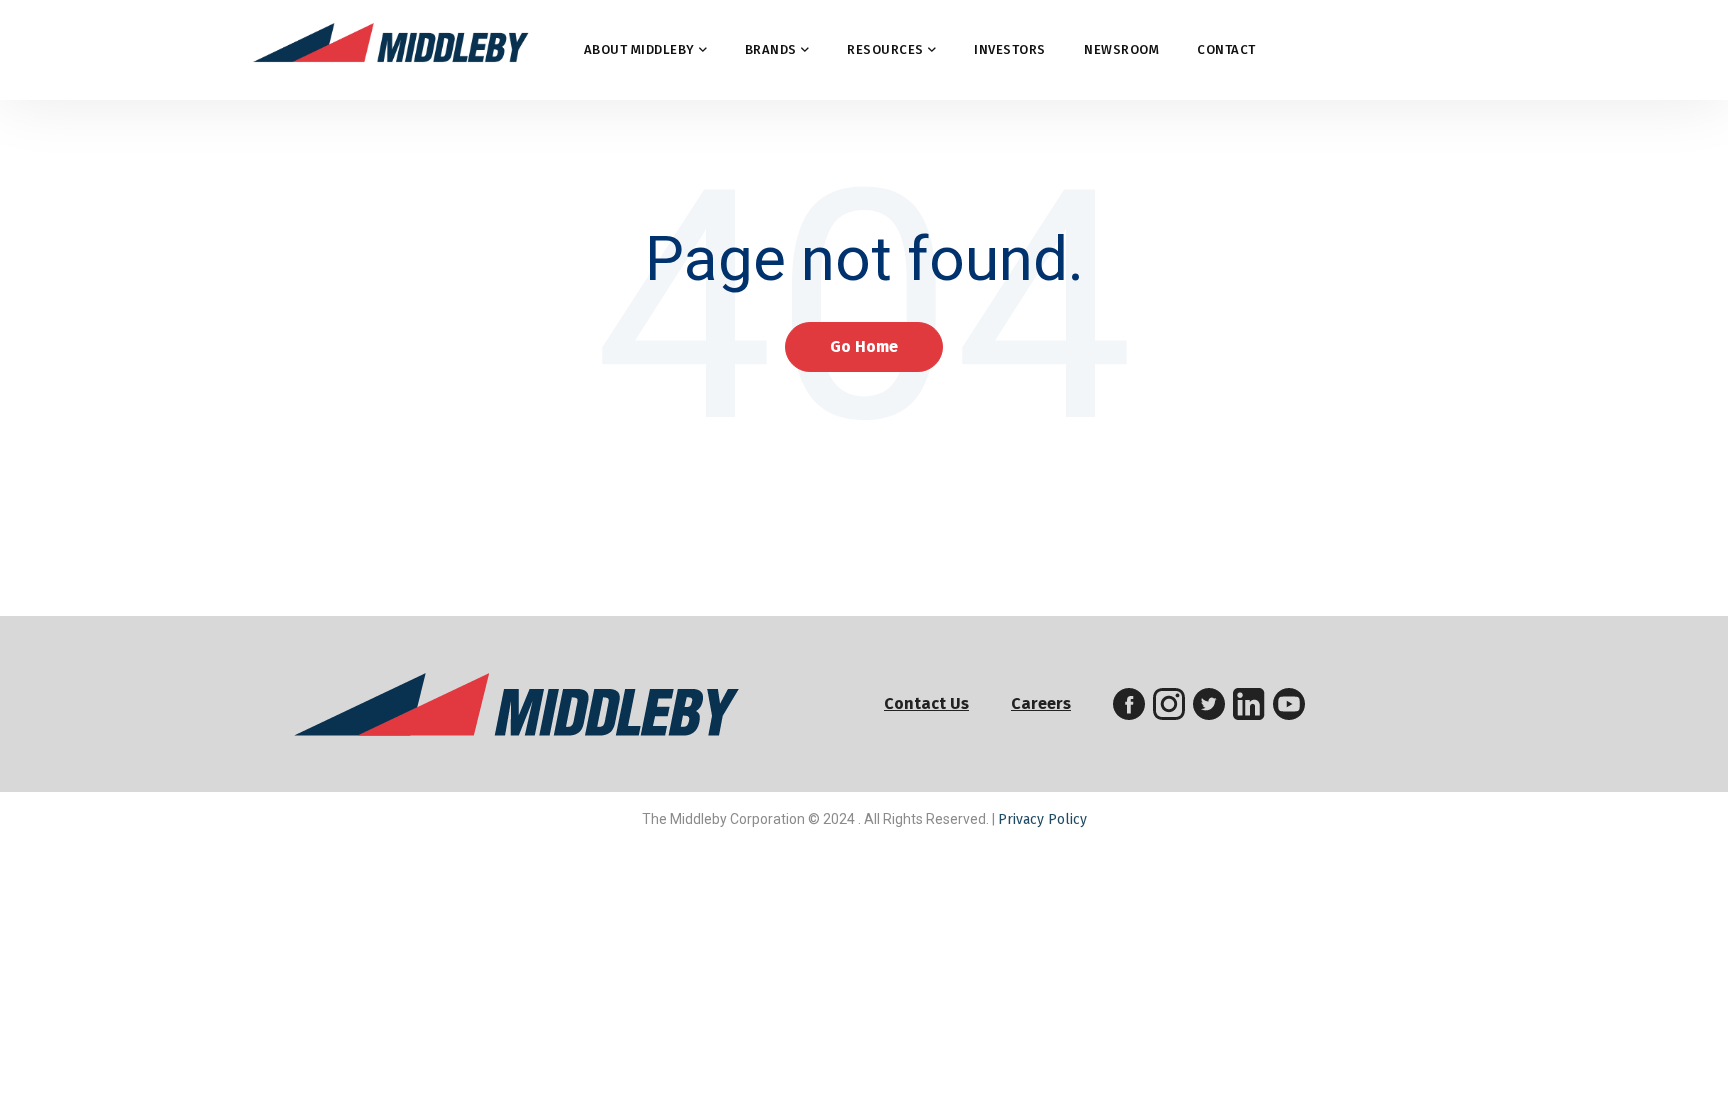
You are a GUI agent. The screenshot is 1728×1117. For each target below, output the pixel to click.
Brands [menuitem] (771, 49)
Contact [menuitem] (1226, 49)
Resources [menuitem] (885, 49)
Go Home (864, 346)
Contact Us (926, 703)
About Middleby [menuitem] (639, 49)
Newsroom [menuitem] (1121, 49)
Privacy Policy (1042, 819)
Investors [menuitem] (1010, 49)
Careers (1041, 703)
